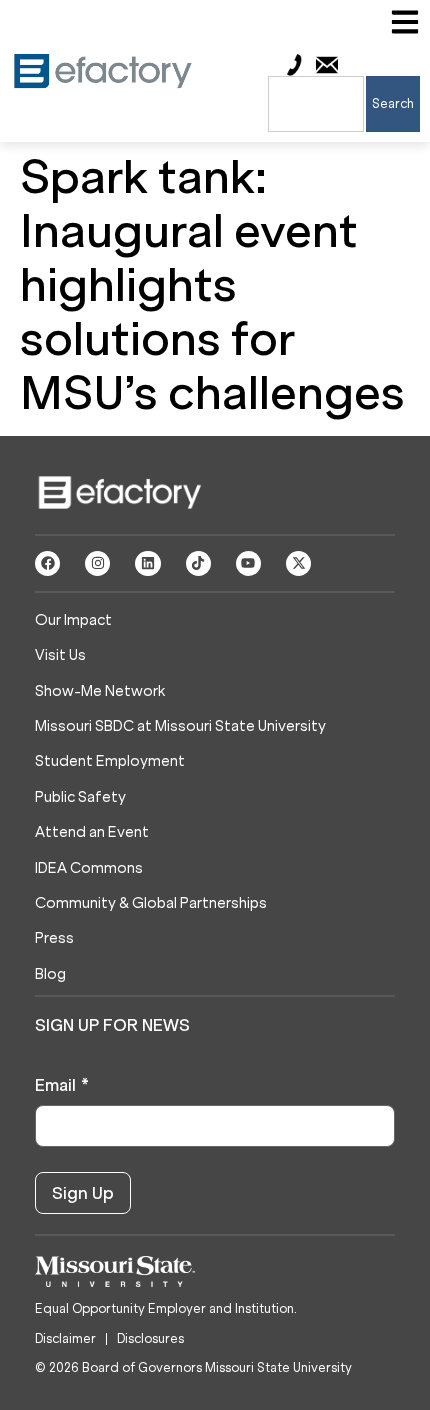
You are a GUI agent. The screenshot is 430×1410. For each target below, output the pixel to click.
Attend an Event (92, 832)
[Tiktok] (198, 563)
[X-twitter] (298, 563)
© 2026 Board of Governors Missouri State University (193, 1367)
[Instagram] (97, 563)
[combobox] (316, 104)
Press (54, 938)
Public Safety (80, 797)
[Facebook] (47, 563)
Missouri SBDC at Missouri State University (180, 726)
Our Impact (73, 620)
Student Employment (110, 761)
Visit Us (60, 655)
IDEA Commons (89, 868)
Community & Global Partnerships (151, 903)
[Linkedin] (147, 563)
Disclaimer (65, 1339)
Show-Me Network (100, 691)
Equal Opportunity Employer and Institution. (166, 1308)
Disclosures (150, 1339)
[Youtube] (248, 563)
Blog (50, 974)
